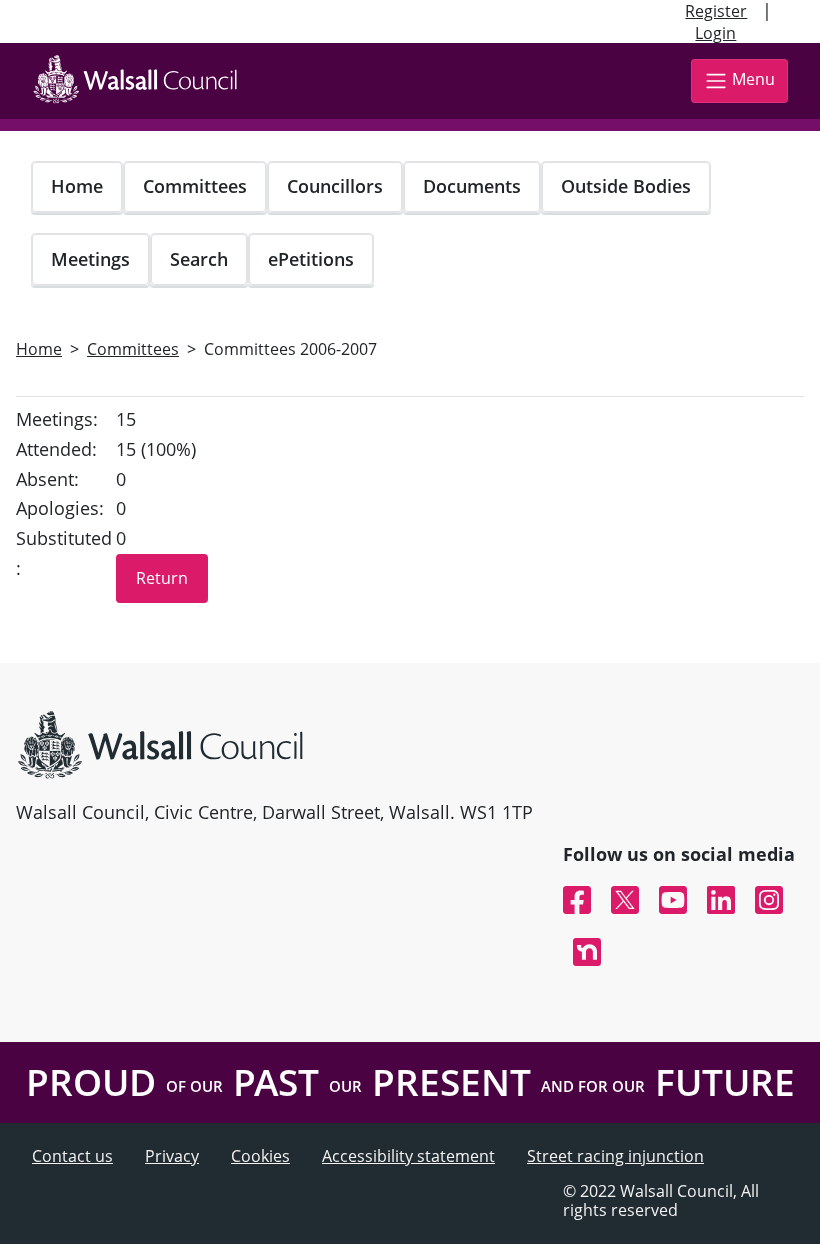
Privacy (172, 1156)
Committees (195, 186)
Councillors (335, 186)
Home (77, 186)
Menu (753, 79)
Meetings (90, 259)
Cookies (260, 1156)
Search (199, 259)
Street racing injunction (615, 1156)
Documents (472, 186)
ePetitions (311, 259)
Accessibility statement (408, 1156)
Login (715, 33)
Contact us (72, 1156)
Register (716, 11)
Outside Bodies (626, 186)
